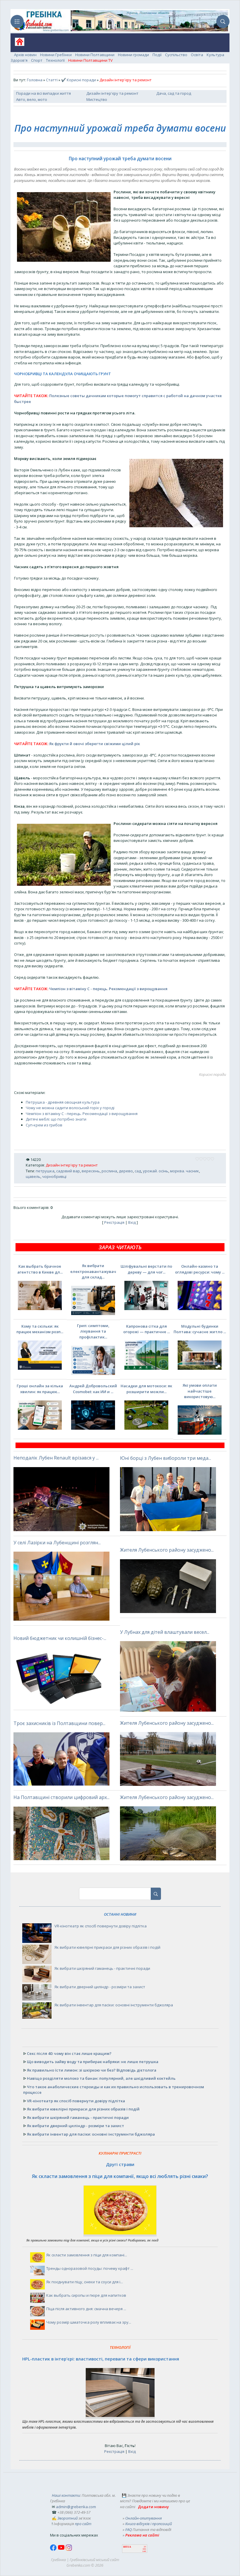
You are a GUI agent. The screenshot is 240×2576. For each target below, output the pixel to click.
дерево (126, 1171)
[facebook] (54, 2549)
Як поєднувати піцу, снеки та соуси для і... (85, 2282)
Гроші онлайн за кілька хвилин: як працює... (40, 1389)
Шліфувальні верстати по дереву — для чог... (146, 1269)
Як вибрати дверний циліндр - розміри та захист (100, 1987)
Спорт (37, 60)
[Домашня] (17, 44)
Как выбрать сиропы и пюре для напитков (86, 2295)
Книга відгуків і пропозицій (149, 2524)
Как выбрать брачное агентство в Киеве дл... (40, 1269)
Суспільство (176, 55)
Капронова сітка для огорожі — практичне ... (146, 1329)
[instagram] (69, 2549)
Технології (55, 60)
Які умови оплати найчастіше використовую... (200, 1391)
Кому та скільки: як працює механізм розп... (40, 1329)
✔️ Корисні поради (79, 80)
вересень (91, 1171)
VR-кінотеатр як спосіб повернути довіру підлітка (101, 1926)
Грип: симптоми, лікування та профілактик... (93, 1331)
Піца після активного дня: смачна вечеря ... (86, 2309)
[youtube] (62, 2549)
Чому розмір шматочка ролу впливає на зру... (89, 2322)
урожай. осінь (156, 1171)
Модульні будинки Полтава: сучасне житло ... (200, 1329)
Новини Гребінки (56, 55)
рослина (109, 1171)
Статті (52, 80)
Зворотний (67, 2518)
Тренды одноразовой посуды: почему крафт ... (90, 2268)
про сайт (83, 2524)
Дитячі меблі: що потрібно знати (56, 1119)
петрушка (45, 1171)
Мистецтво (97, 99)
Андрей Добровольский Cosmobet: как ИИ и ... (93, 1389)
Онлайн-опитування (144, 2518)
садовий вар (68, 1171)
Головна (35, 80)
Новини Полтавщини (95, 55)
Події (157, 55)
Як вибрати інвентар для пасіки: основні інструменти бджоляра (114, 2005)
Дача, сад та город (174, 93)
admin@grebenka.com (76, 2507)
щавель (33, 1176)
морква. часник (185, 1171)
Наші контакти (66, 2495)
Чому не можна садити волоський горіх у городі (70, 1108)
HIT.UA (127, 2547)
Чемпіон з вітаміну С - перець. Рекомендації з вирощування (108, 989)
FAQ (128, 2530)
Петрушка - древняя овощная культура (63, 1102)
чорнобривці (54, 1176)
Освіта (197, 55)
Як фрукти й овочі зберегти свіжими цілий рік (95, 744)
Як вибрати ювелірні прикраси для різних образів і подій (107, 1947)
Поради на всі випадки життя (43, 93)
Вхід (132, 1222)
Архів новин (25, 55)
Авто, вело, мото (32, 99)
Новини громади (133, 55)
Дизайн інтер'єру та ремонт (112, 93)
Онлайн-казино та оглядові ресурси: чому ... (200, 1269)
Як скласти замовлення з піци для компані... (87, 2255)
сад (138, 1171)
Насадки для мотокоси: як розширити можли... (146, 1389)
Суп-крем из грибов (44, 1125)
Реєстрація (114, 1222)
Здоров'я (19, 60)
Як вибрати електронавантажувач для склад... (93, 1271)
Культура (215, 55)
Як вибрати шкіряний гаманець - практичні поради (102, 1968)
